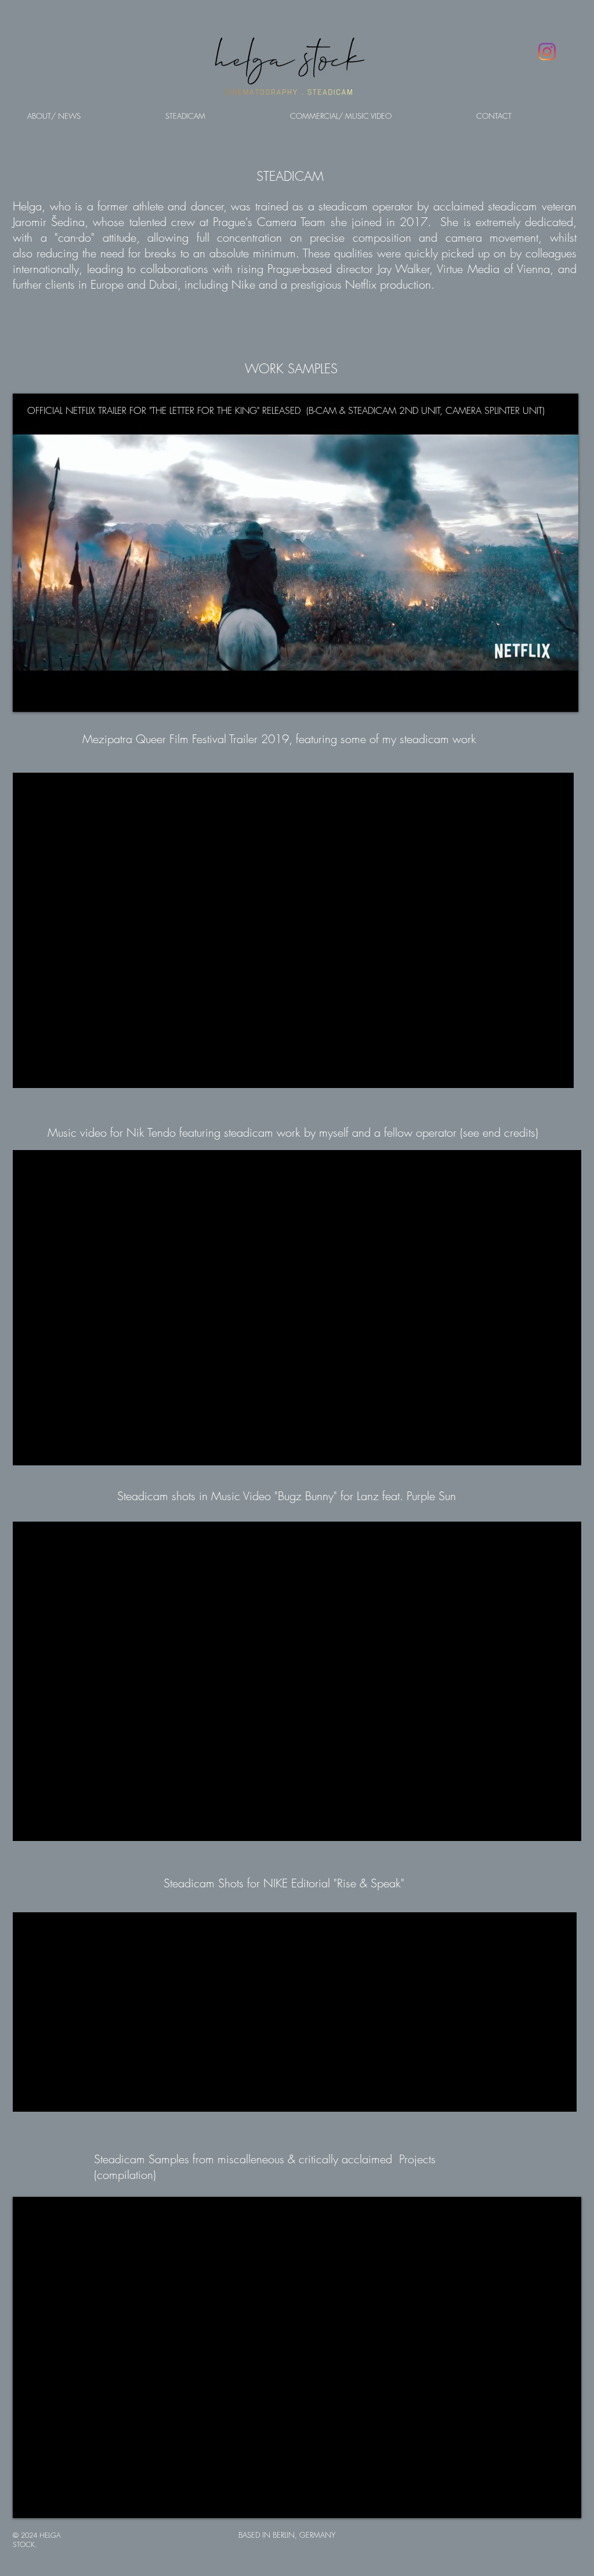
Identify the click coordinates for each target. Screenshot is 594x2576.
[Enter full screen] (563, 696)
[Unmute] (48, 696)
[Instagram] (547, 52)
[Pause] (28, 696)
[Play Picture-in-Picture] (543, 696)
